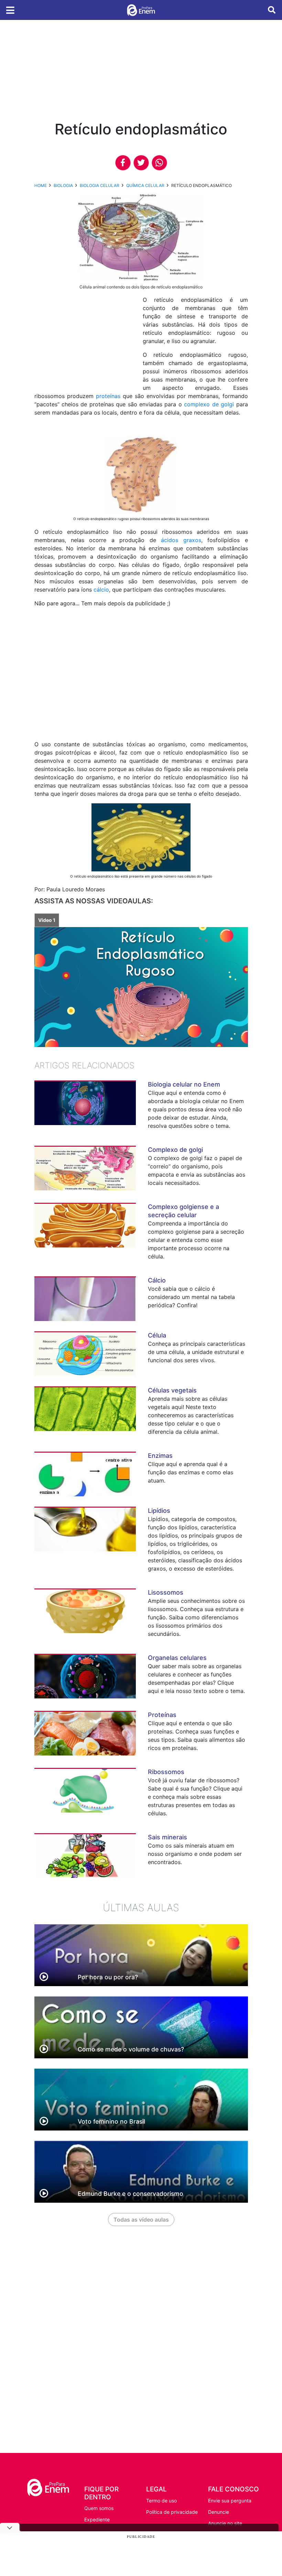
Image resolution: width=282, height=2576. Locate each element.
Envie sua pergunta (230, 2501)
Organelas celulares (177, 1658)
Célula (157, 1335)
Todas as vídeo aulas (141, 2220)
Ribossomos (166, 1772)
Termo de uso (161, 2501)
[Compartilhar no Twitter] (141, 163)
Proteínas (162, 1715)
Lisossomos (166, 1592)
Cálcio (157, 1280)
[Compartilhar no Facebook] (123, 163)
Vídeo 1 (47, 920)
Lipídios (159, 1511)
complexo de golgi (209, 404)
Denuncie (219, 2512)
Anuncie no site (225, 2523)
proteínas (108, 396)
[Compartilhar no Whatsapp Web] (159, 163)
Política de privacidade (172, 2512)
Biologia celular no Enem (184, 1084)
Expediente (97, 2519)
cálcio (101, 590)
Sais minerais (167, 1837)
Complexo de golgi (175, 1150)
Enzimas (160, 1456)
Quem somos (99, 2508)
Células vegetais (172, 1390)
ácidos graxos (181, 540)
